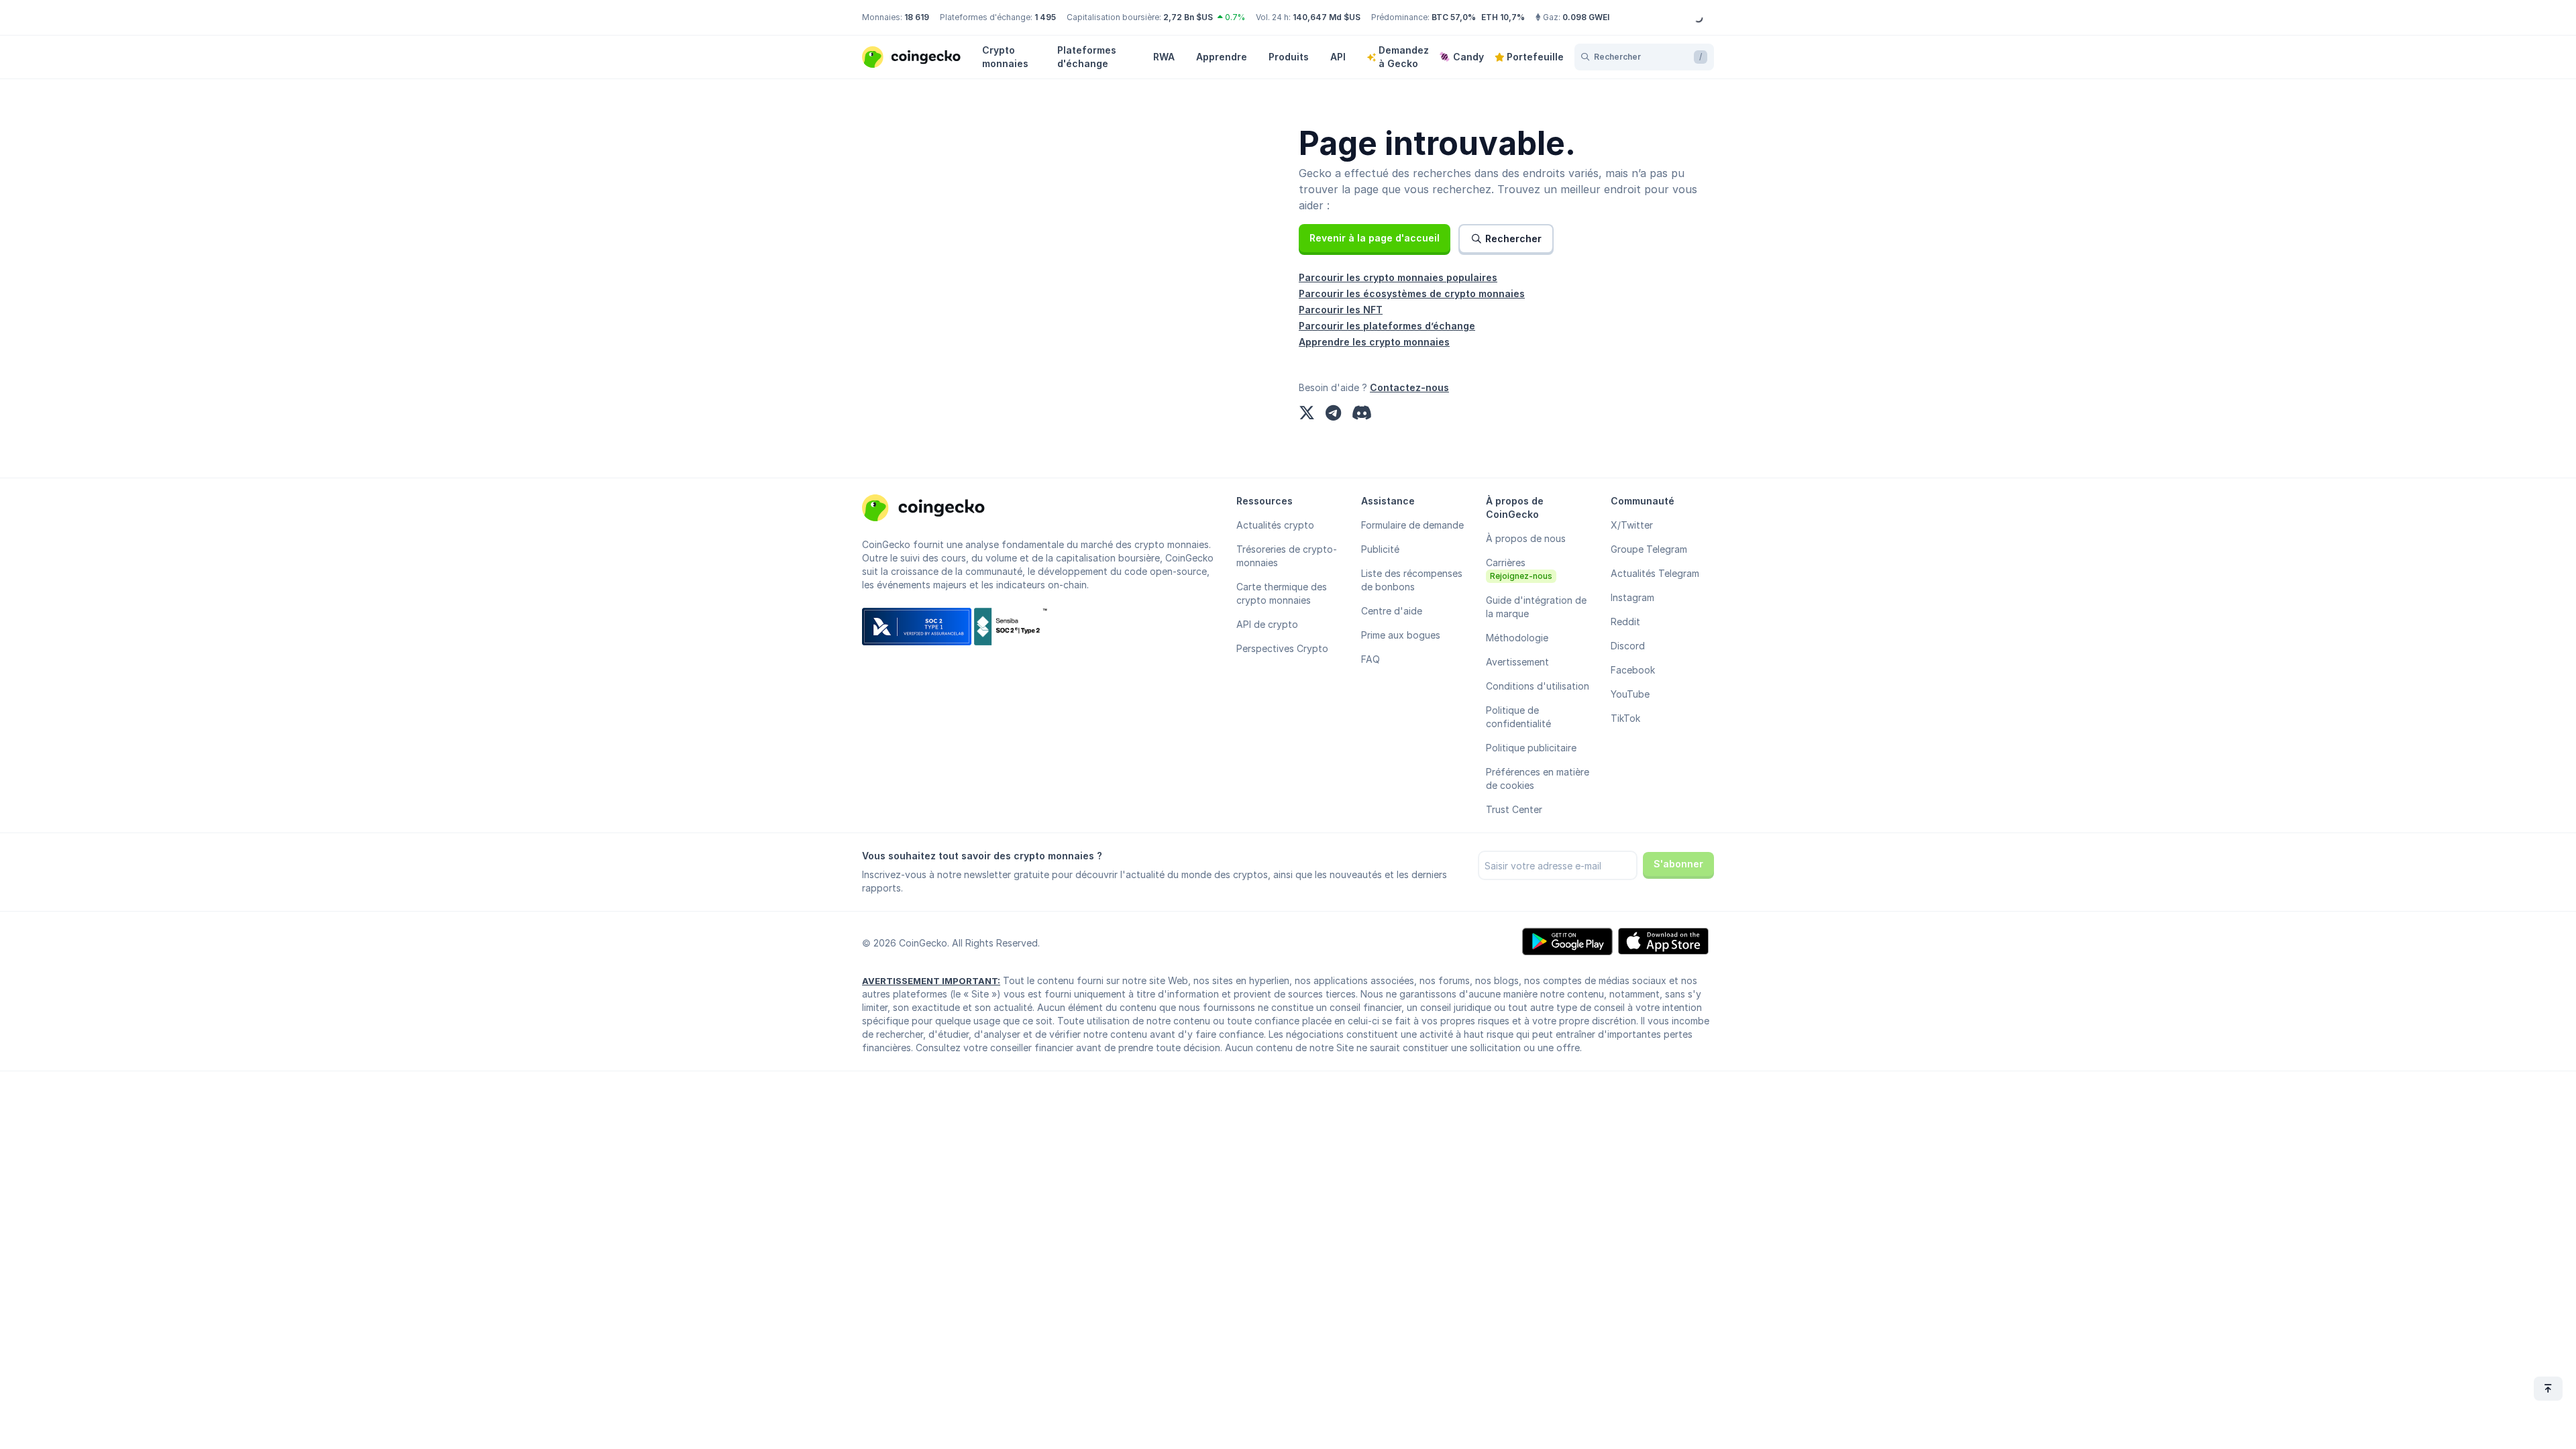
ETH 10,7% (1503, 17)
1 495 (1045, 17)
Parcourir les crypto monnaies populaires (1398, 277)
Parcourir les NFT (1341, 310)
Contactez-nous (1409, 387)
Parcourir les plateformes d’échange (1387, 326)
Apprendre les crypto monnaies (1374, 342)
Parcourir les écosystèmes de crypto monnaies (1412, 293)
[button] (1375, 238)
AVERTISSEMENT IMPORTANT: (931, 981)
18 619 (917, 17)
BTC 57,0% (1454, 17)
